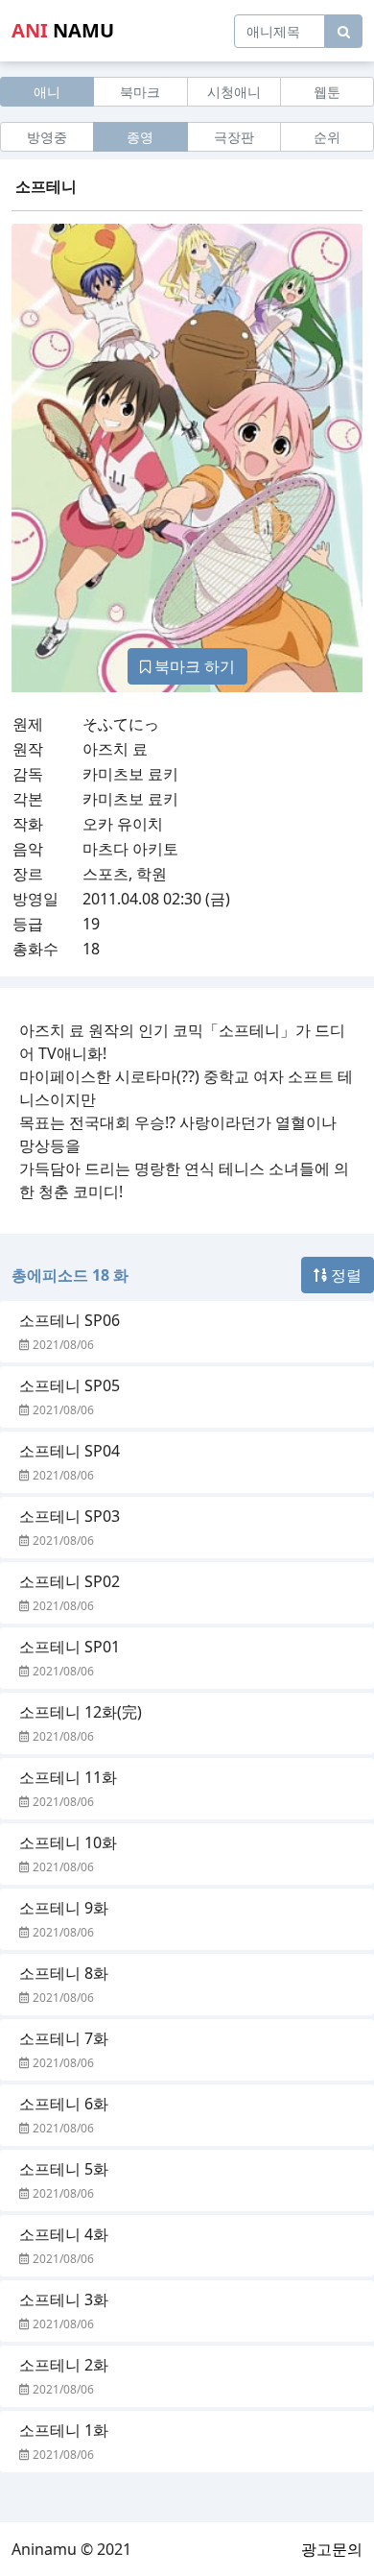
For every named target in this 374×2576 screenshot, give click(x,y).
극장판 (234, 137)
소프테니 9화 (64, 1908)
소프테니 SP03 (70, 1516)
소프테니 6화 (64, 2104)
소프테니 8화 (64, 1973)
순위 (327, 137)
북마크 (140, 92)
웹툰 (327, 92)
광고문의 (332, 2549)
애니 (47, 92)
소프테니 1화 (64, 2430)
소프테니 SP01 (70, 1647)
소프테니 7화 (64, 2038)
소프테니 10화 (68, 1842)
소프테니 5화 (64, 2169)
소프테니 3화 (64, 2299)
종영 (140, 137)
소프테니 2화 (64, 2365)
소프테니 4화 (64, 2234)
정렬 (344, 1275)
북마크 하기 (193, 666)
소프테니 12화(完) (81, 1712)
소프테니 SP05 (70, 1385)
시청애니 (234, 92)
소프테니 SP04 (70, 1451)
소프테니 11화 (68, 1777)
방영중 (47, 137)
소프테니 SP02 (70, 1581)
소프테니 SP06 (70, 1320)
